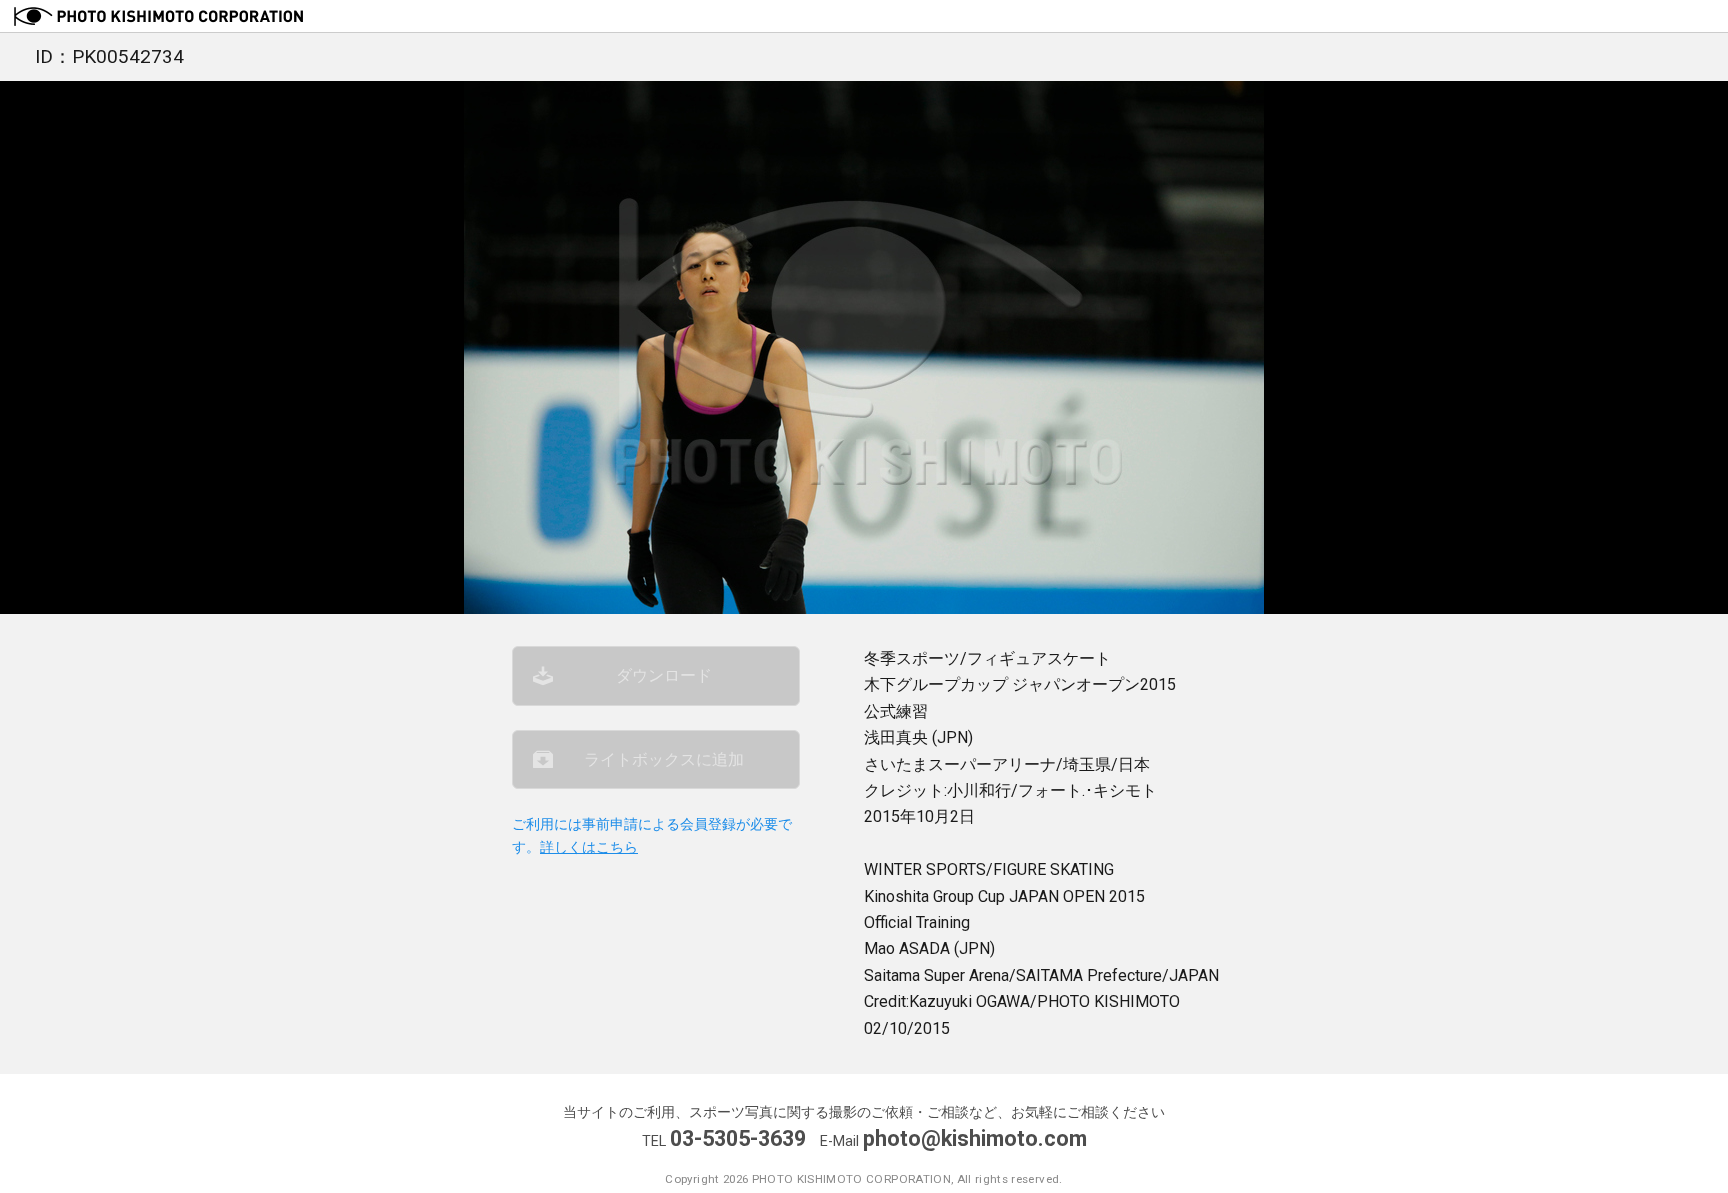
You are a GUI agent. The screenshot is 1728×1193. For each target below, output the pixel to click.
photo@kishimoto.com (975, 1138)
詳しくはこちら (589, 847)
